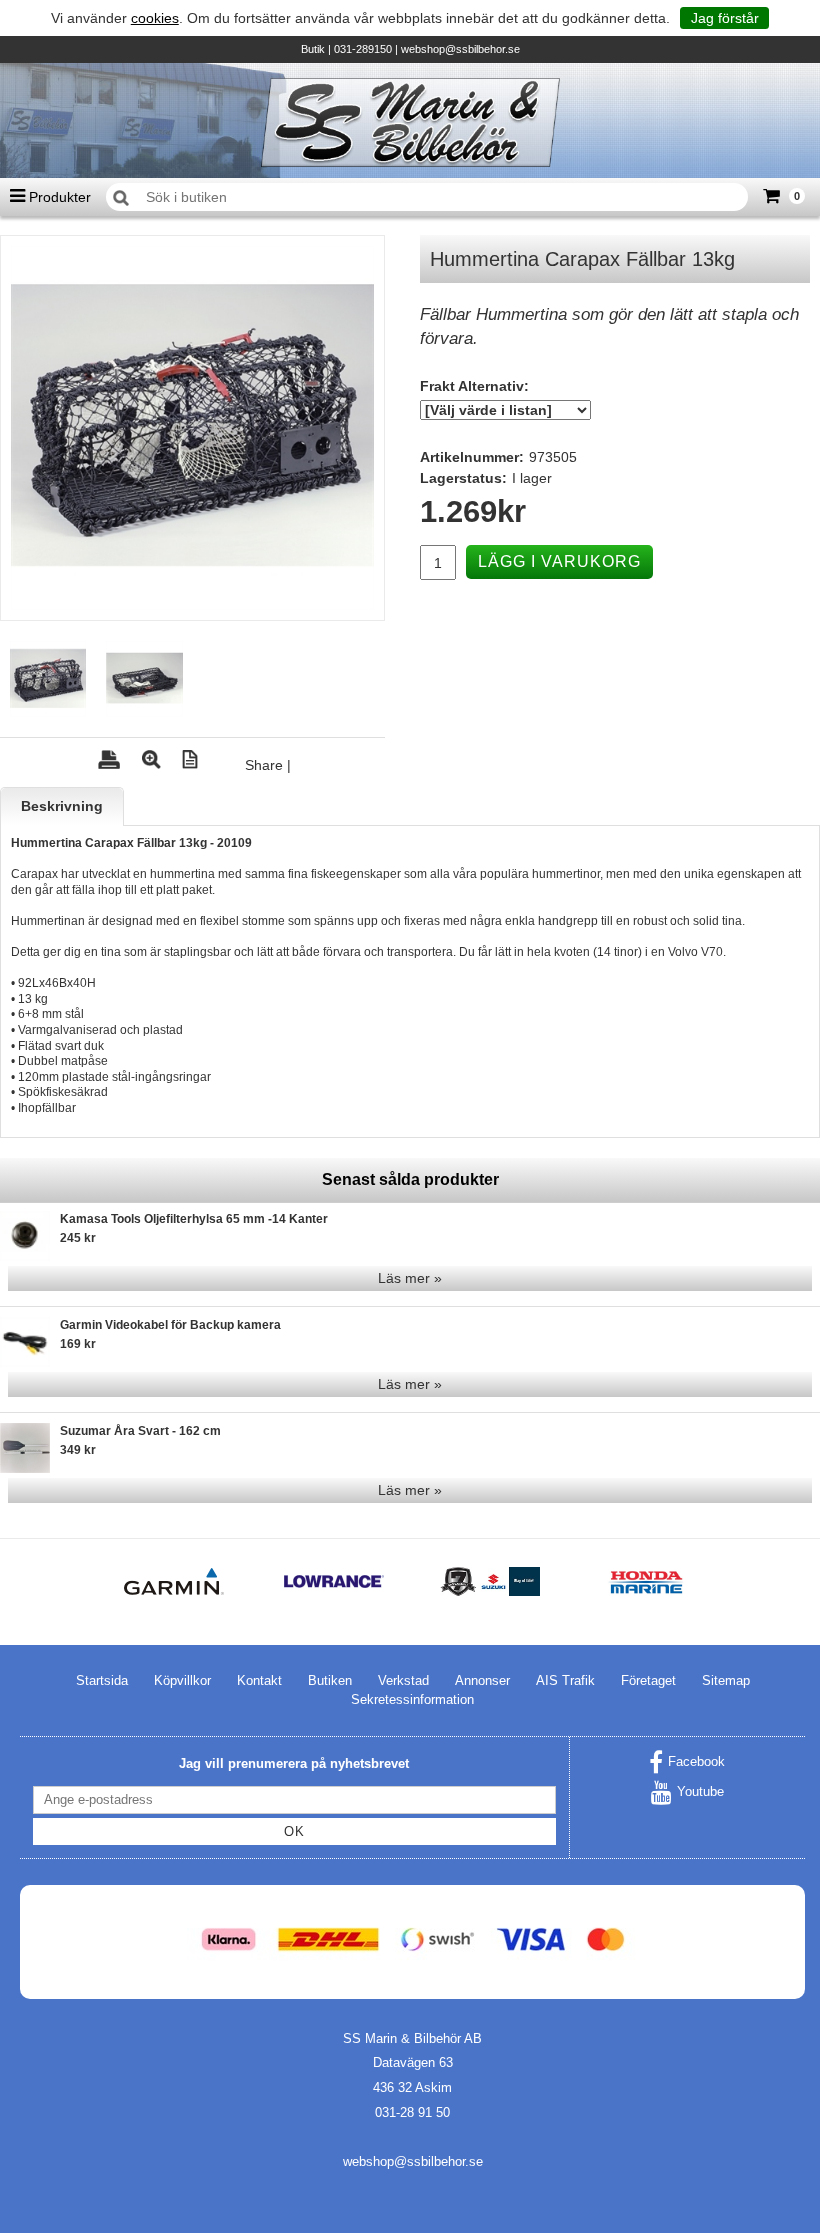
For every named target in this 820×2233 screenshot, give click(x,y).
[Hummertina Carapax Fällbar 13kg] (192, 427)
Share (264, 765)
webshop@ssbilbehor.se (460, 49)
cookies (155, 18)
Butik (313, 49)
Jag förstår (725, 18)
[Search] (121, 198)
